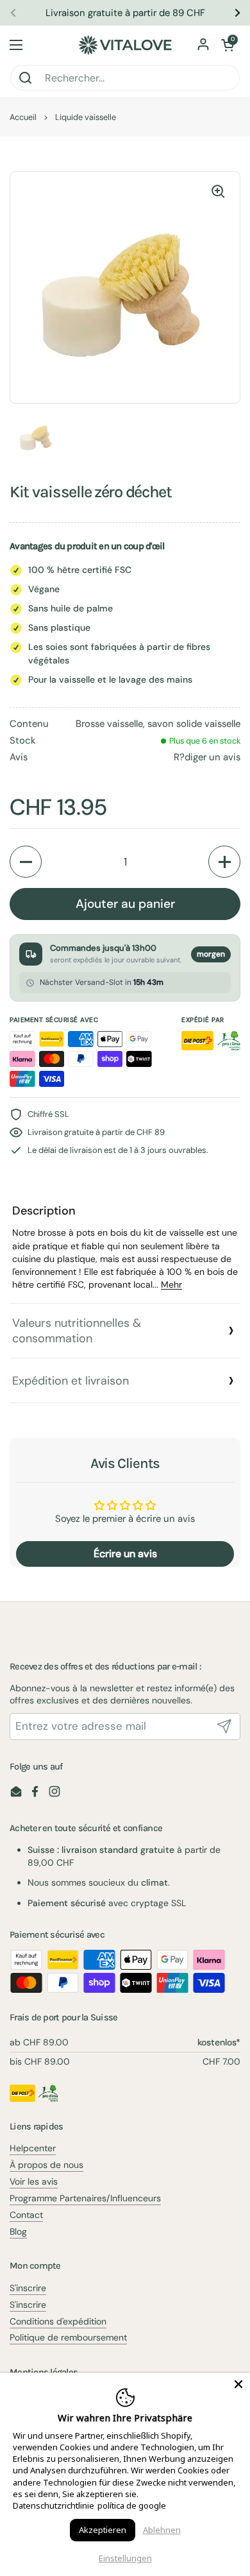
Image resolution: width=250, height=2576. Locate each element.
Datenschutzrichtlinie (54, 2505)
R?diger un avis (207, 757)
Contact (26, 2215)
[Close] (238, 2384)
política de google (132, 2505)
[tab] (125, 1248)
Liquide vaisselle (86, 117)
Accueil (23, 117)
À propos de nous (46, 2165)
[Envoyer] (224, 1727)
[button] (228, 45)
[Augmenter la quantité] (224, 862)
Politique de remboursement (68, 2337)
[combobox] (125, 78)
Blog (18, 2231)
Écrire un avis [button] (125, 1554)
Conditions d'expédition (58, 2321)
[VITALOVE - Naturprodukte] (125, 45)
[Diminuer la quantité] (26, 862)
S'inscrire (28, 2288)
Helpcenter (33, 2148)
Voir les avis (34, 2181)
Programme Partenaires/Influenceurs (85, 2198)
